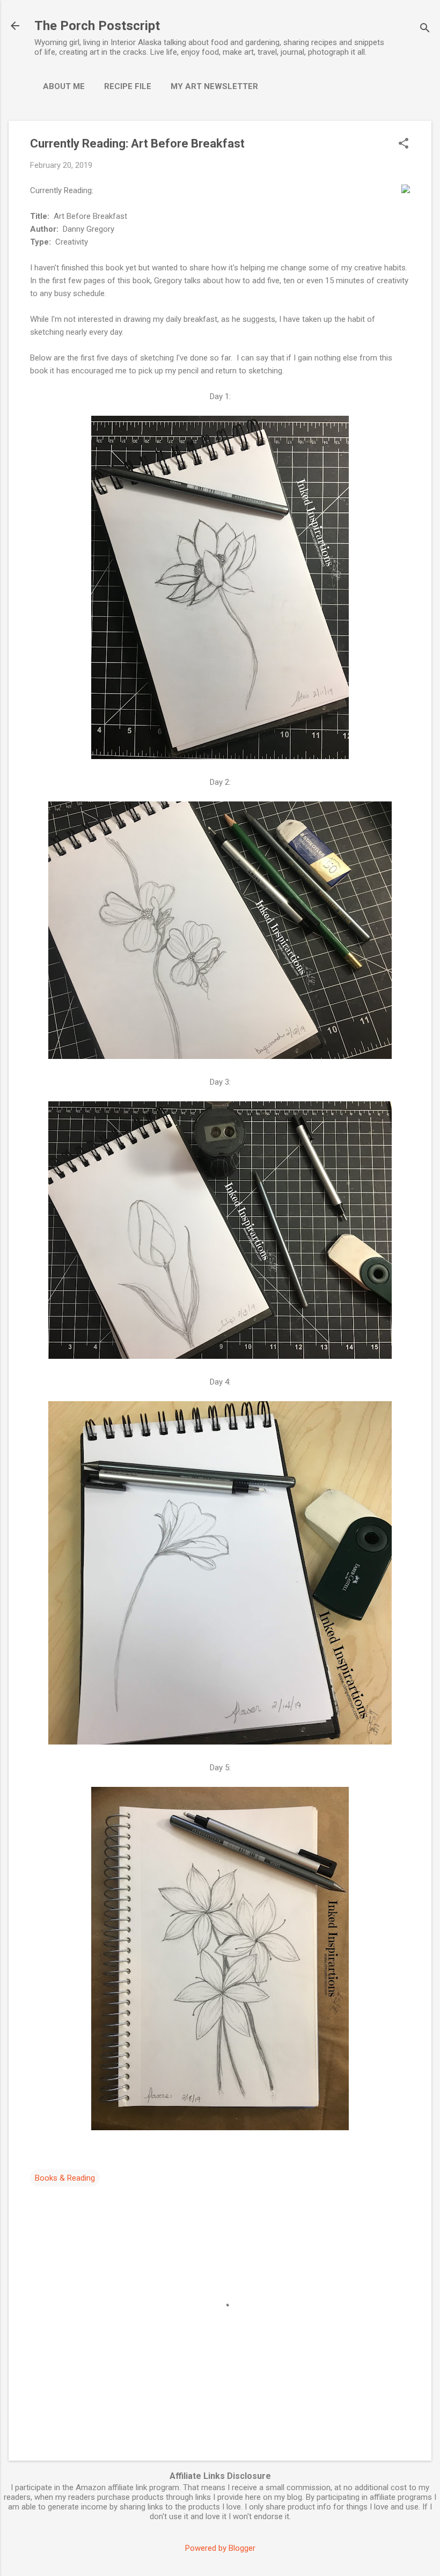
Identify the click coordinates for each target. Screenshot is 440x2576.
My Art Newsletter (214, 86)
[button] (404, 144)
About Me (64, 86)
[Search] (425, 29)
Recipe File (128, 86)
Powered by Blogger (220, 2548)
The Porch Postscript (97, 26)
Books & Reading (65, 2178)
